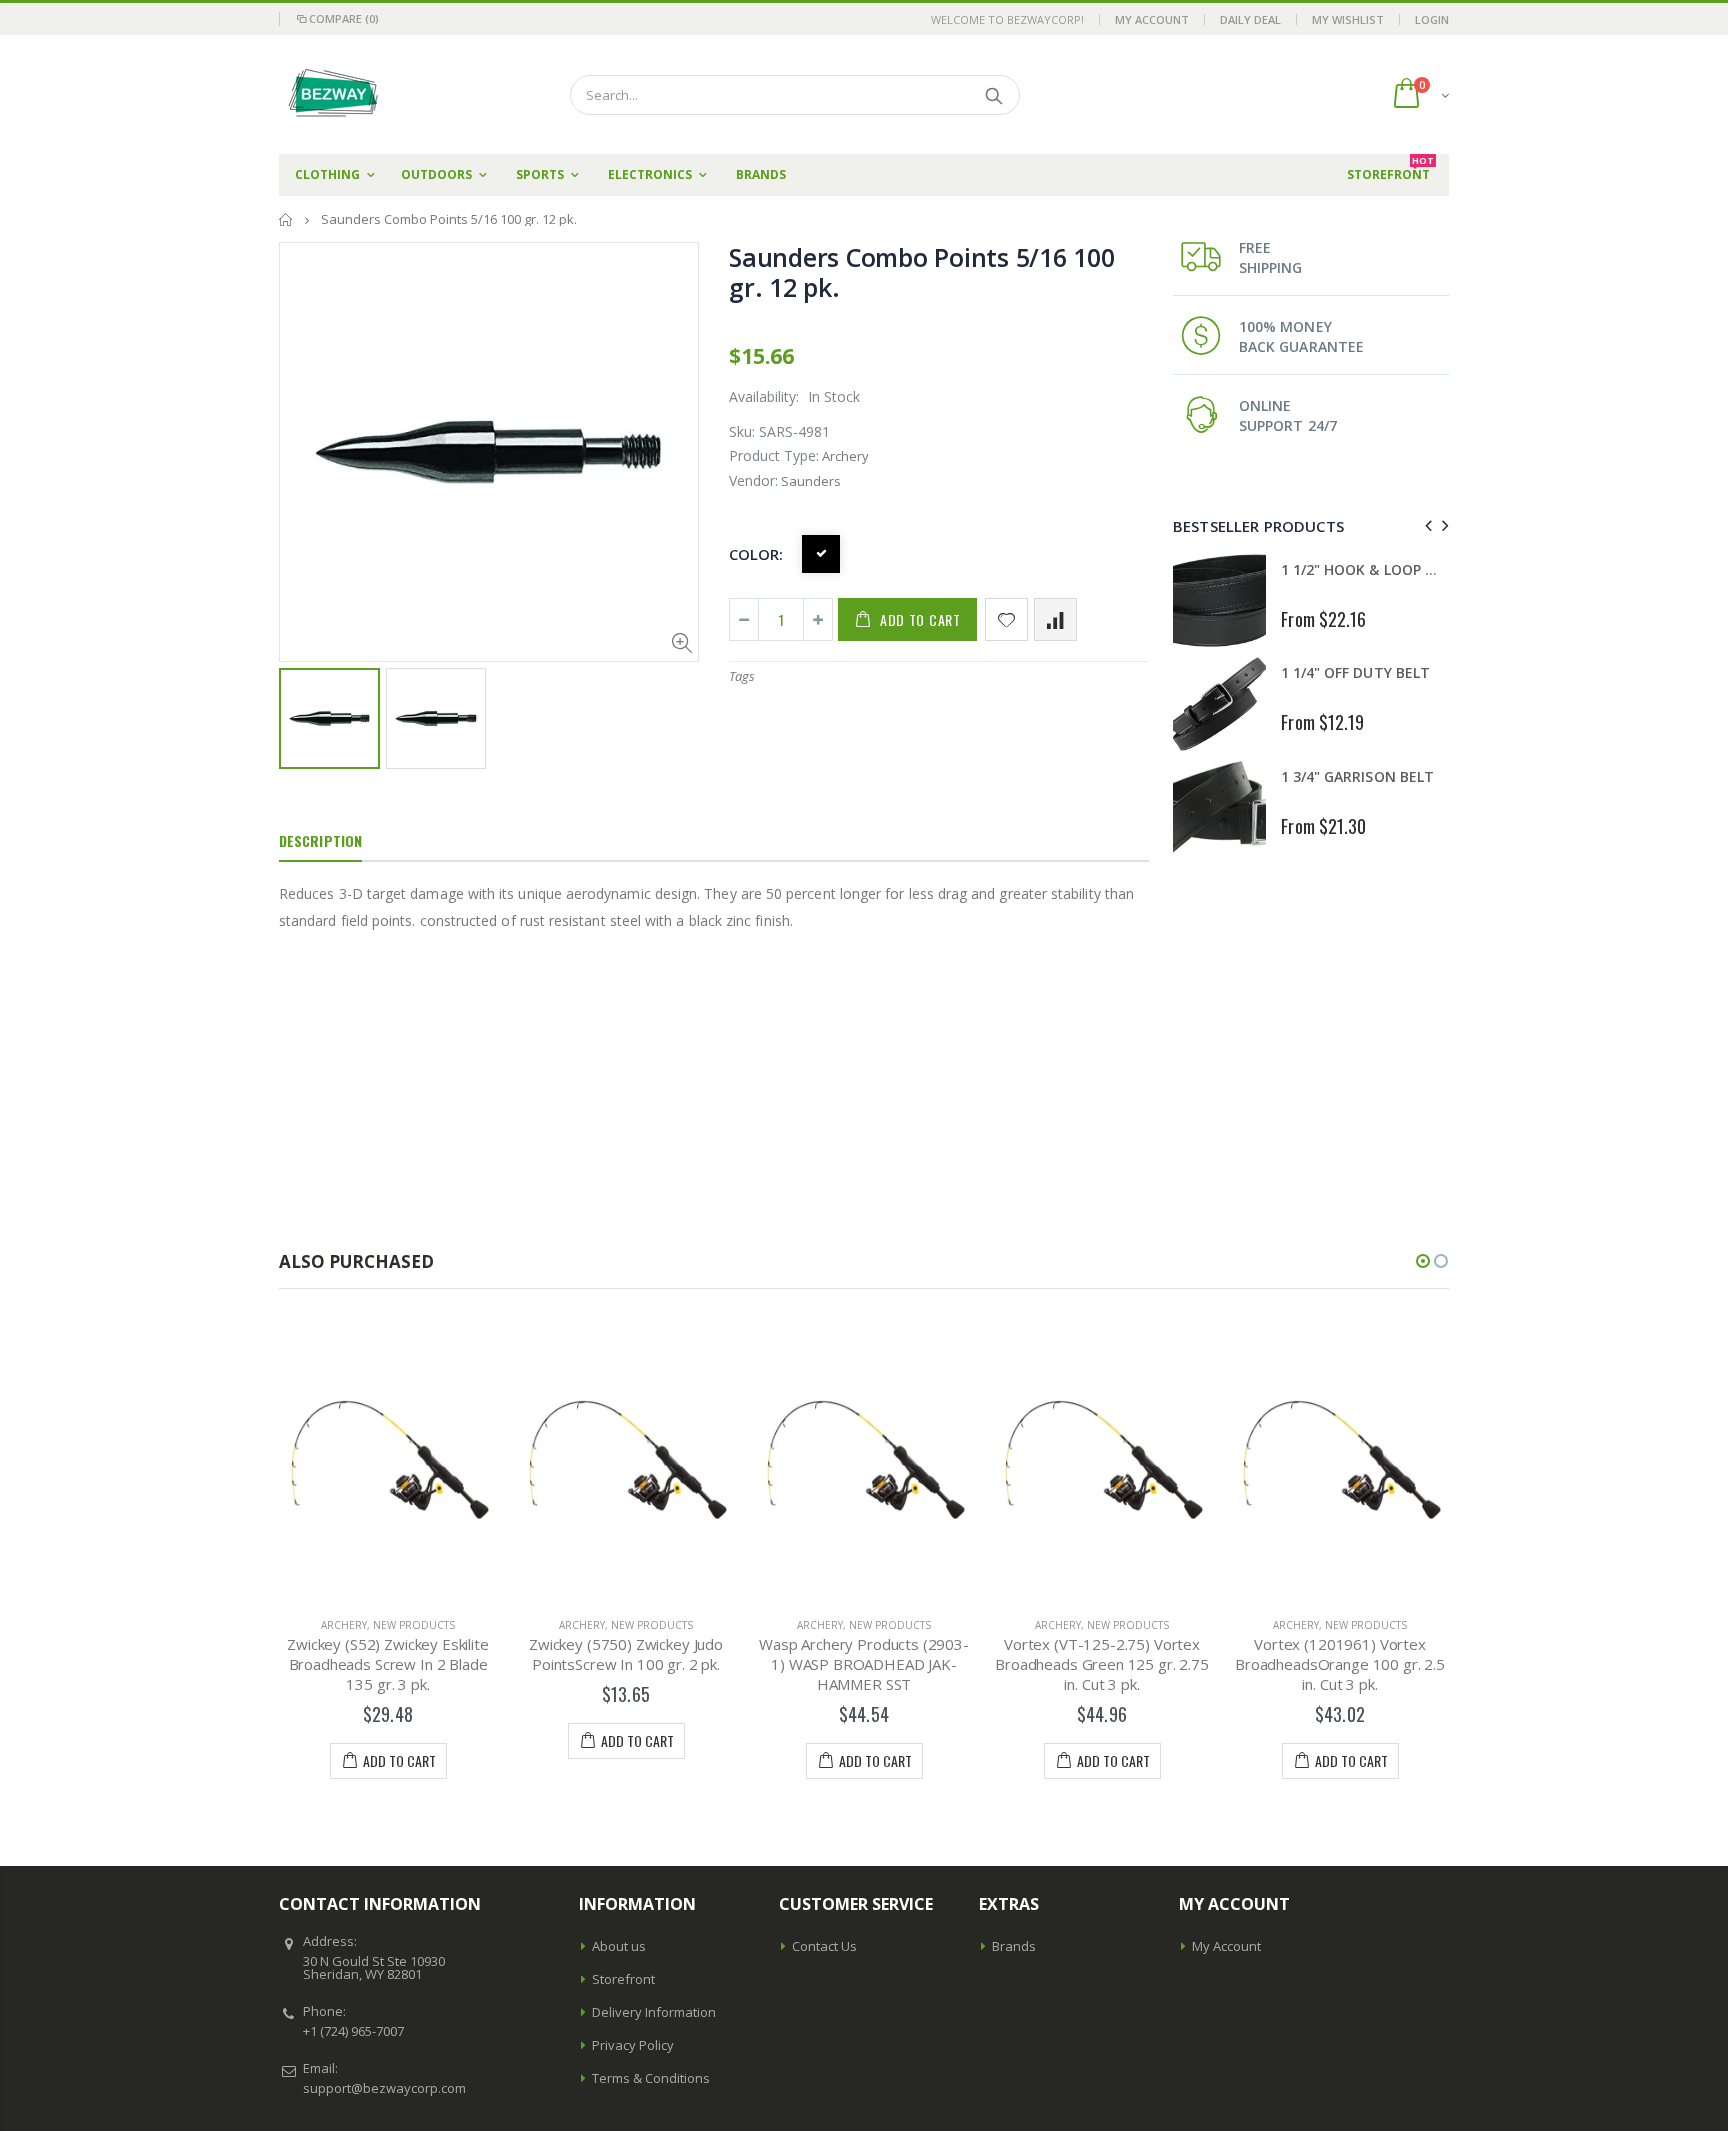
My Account (1152, 19)
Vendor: (753, 480)
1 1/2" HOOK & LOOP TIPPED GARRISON (1414, 569)
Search (994, 95)
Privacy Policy (633, 2045)
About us (619, 1946)
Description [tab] (320, 840)
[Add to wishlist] (1006, 619)
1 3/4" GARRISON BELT (1357, 776)
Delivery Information (654, 2012)
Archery (344, 1625)
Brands (1014, 1946)
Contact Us (824, 1946)
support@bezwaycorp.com (384, 2088)
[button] (1423, 1261)
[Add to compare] (1055, 619)
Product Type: (774, 455)
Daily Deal (1250, 19)
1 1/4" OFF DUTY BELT (1355, 672)
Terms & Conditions (651, 2078)
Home (286, 219)
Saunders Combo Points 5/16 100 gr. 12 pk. (922, 272)
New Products (414, 1625)
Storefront (623, 1979)
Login (1432, 19)
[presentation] (1425, 525)
